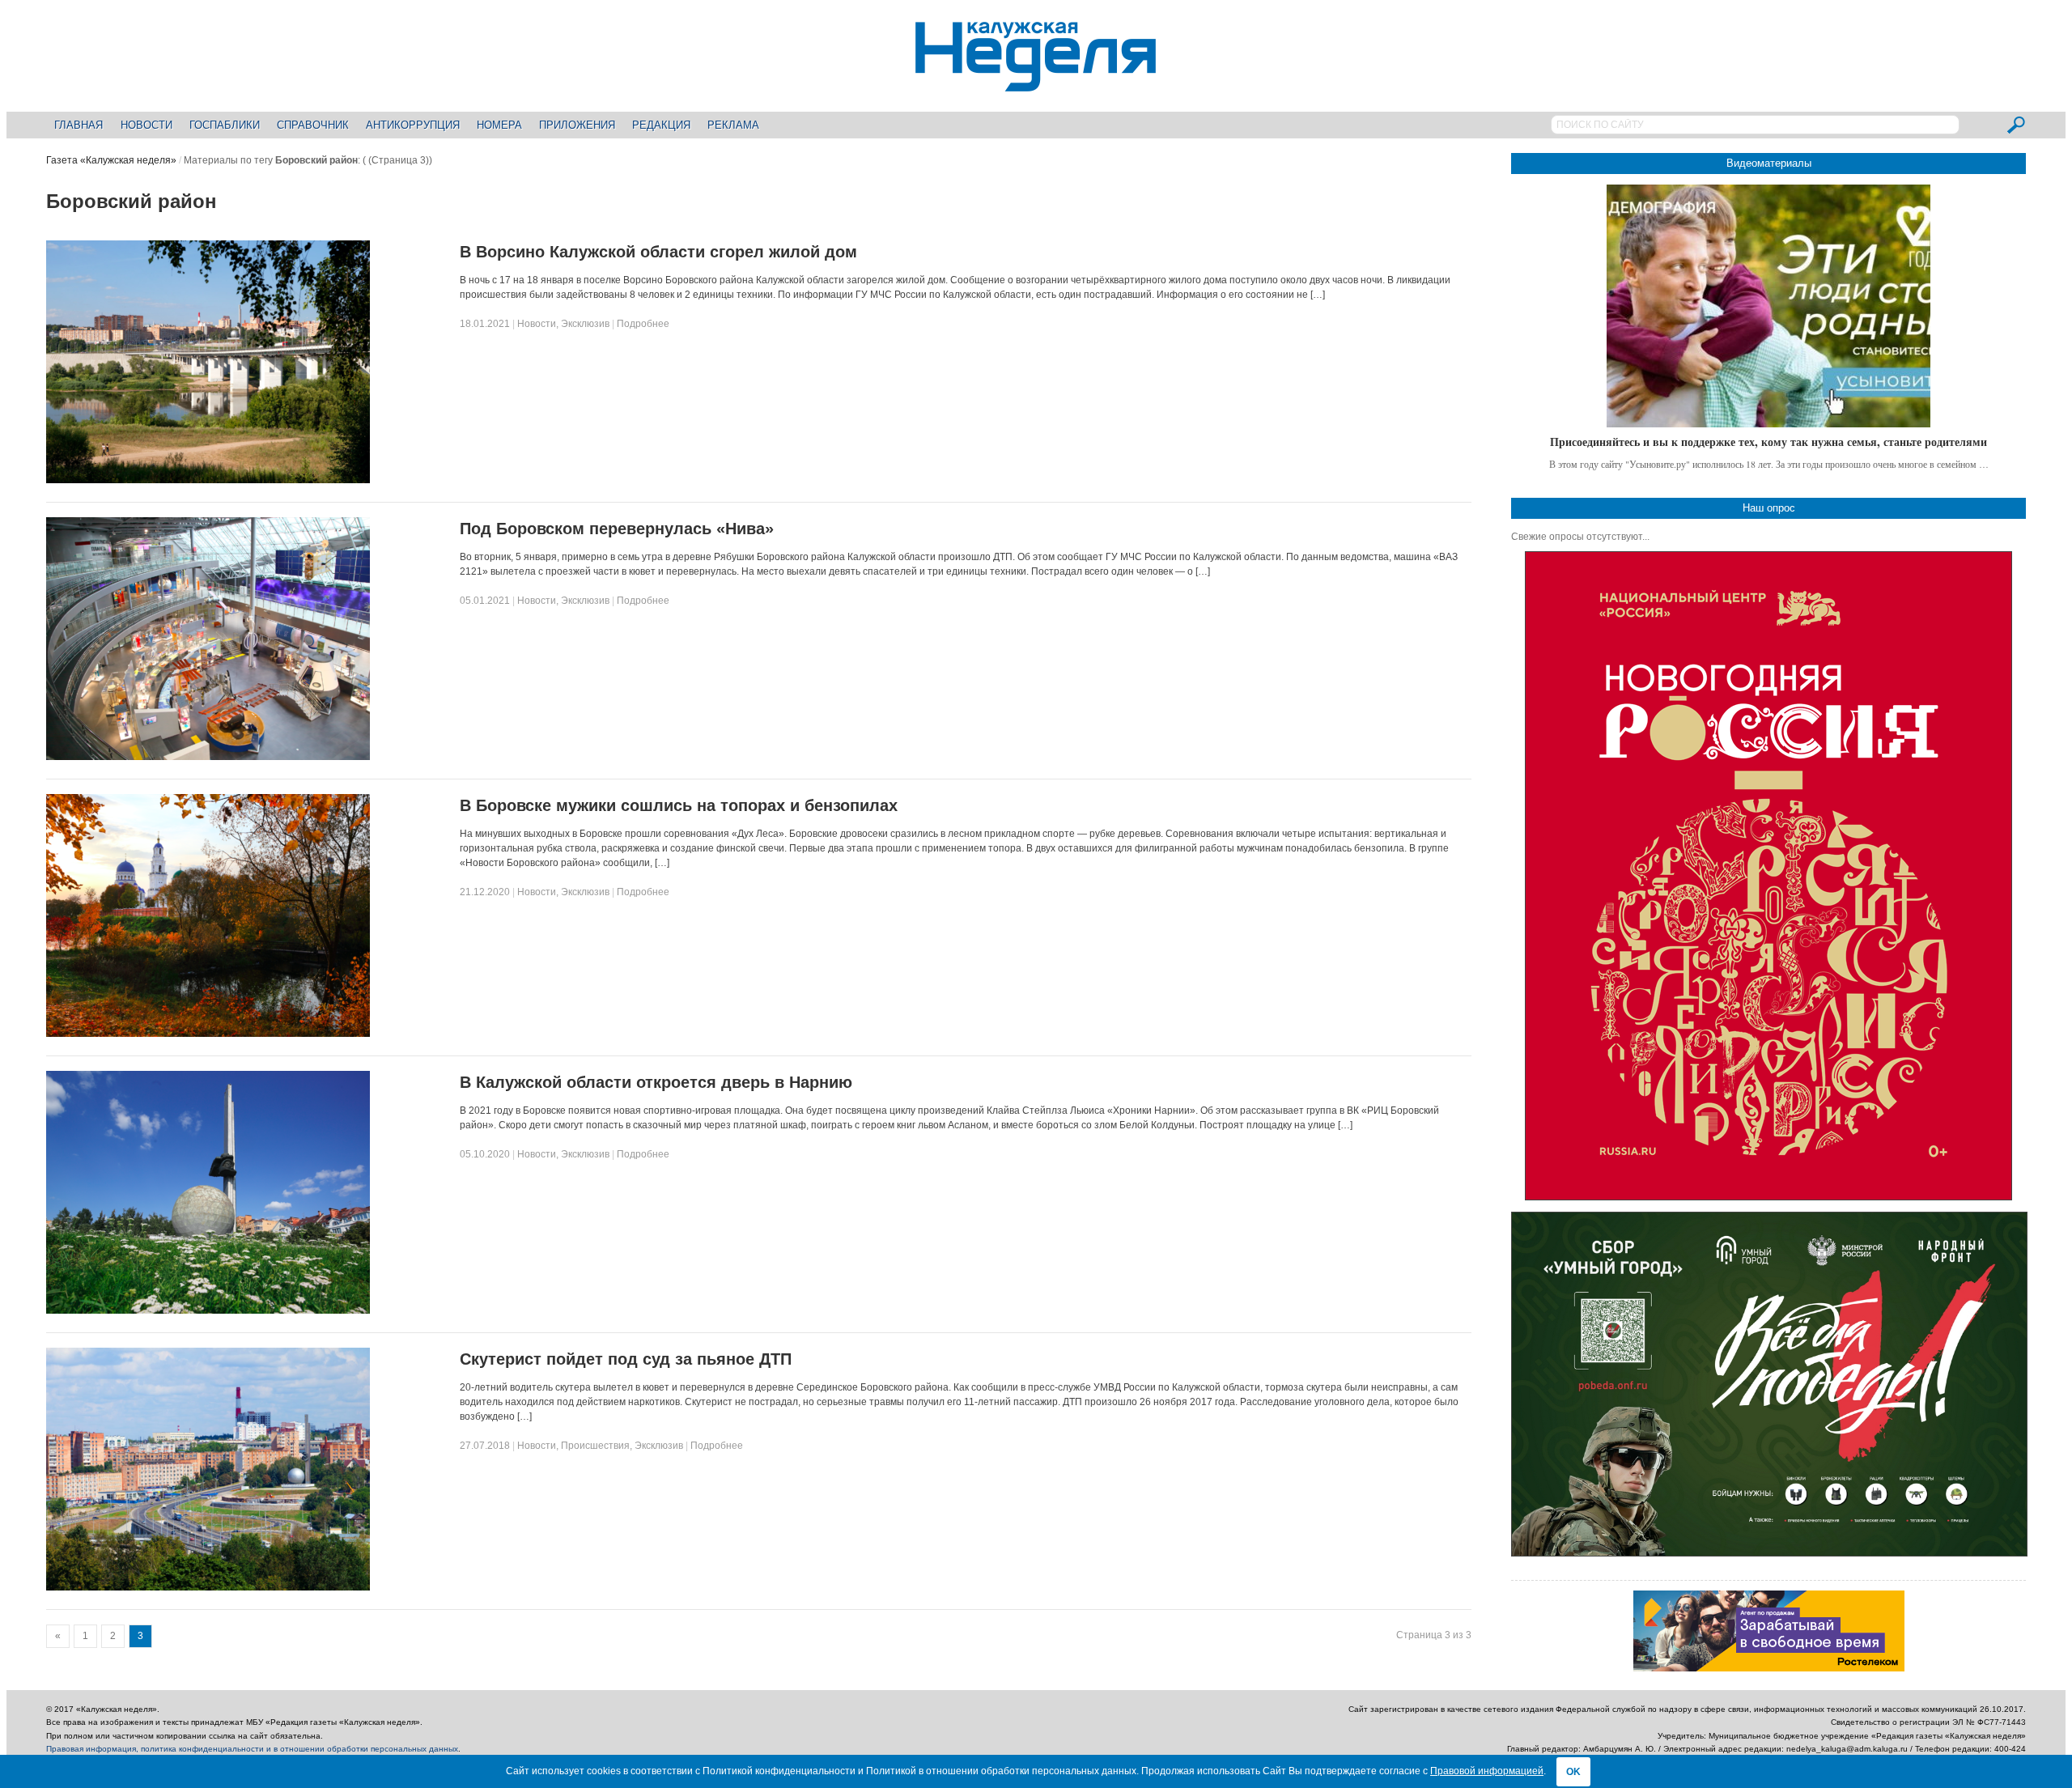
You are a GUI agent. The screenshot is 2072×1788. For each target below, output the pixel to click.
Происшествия (595, 1446)
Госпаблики (225, 125)
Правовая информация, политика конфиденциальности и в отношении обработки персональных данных (252, 1749)
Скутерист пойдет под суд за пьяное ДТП (626, 1359)
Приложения (577, 125)
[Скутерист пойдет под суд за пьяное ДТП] (208, 1587)
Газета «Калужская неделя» (111, 160)
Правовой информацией (1487, 1771)
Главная (79, 125)
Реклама (733, 125)
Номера (499, 125)
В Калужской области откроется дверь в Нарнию (656, 1082)
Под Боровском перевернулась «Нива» (617, 529)
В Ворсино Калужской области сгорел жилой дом (658, 252)
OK (1573, 1772)
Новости (146, 125)
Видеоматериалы (1769, 163)
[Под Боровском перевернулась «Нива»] (208, 757)
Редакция (661, 125)
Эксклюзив (585, 324)
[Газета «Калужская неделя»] (1036, 82)
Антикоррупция (413, 125)
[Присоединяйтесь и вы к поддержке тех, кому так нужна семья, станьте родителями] (1768, 306)
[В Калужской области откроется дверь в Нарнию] (208, 1310)
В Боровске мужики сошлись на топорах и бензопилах (679, 805)
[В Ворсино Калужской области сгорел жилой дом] (208, 480)
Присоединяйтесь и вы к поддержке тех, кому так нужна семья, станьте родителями (1768, 442)
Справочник (313, 125)
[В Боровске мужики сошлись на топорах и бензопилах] (208, 1034)
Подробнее (643, 324)
